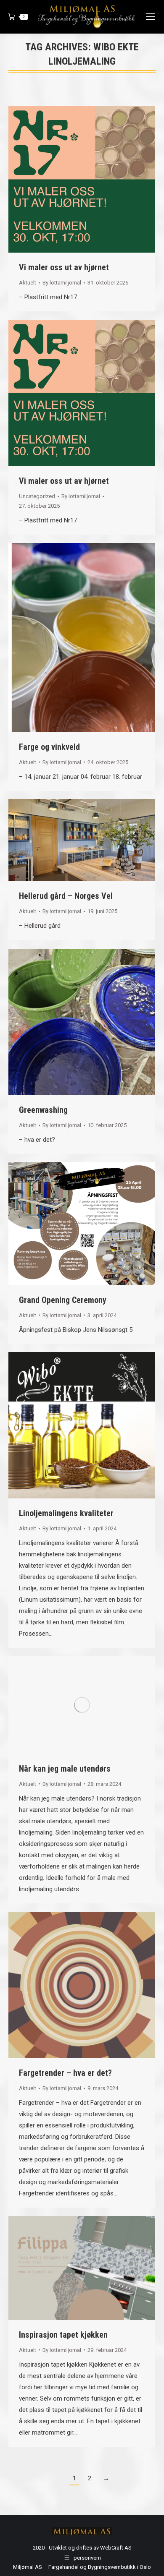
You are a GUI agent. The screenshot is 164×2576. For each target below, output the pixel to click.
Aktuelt (28, 283)
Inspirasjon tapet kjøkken (63, 2335)
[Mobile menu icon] (151, 17)
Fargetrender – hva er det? (65, 2073)
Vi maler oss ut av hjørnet (64, 267)
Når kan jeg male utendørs (65, 1769)
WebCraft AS (116, 2548)
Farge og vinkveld (49, 747)
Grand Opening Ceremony (63, 1300)
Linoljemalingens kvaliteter (66, 1513)
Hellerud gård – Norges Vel (66, 896)
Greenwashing (43, 1110)
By (62, 283)
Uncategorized (37, 496)
